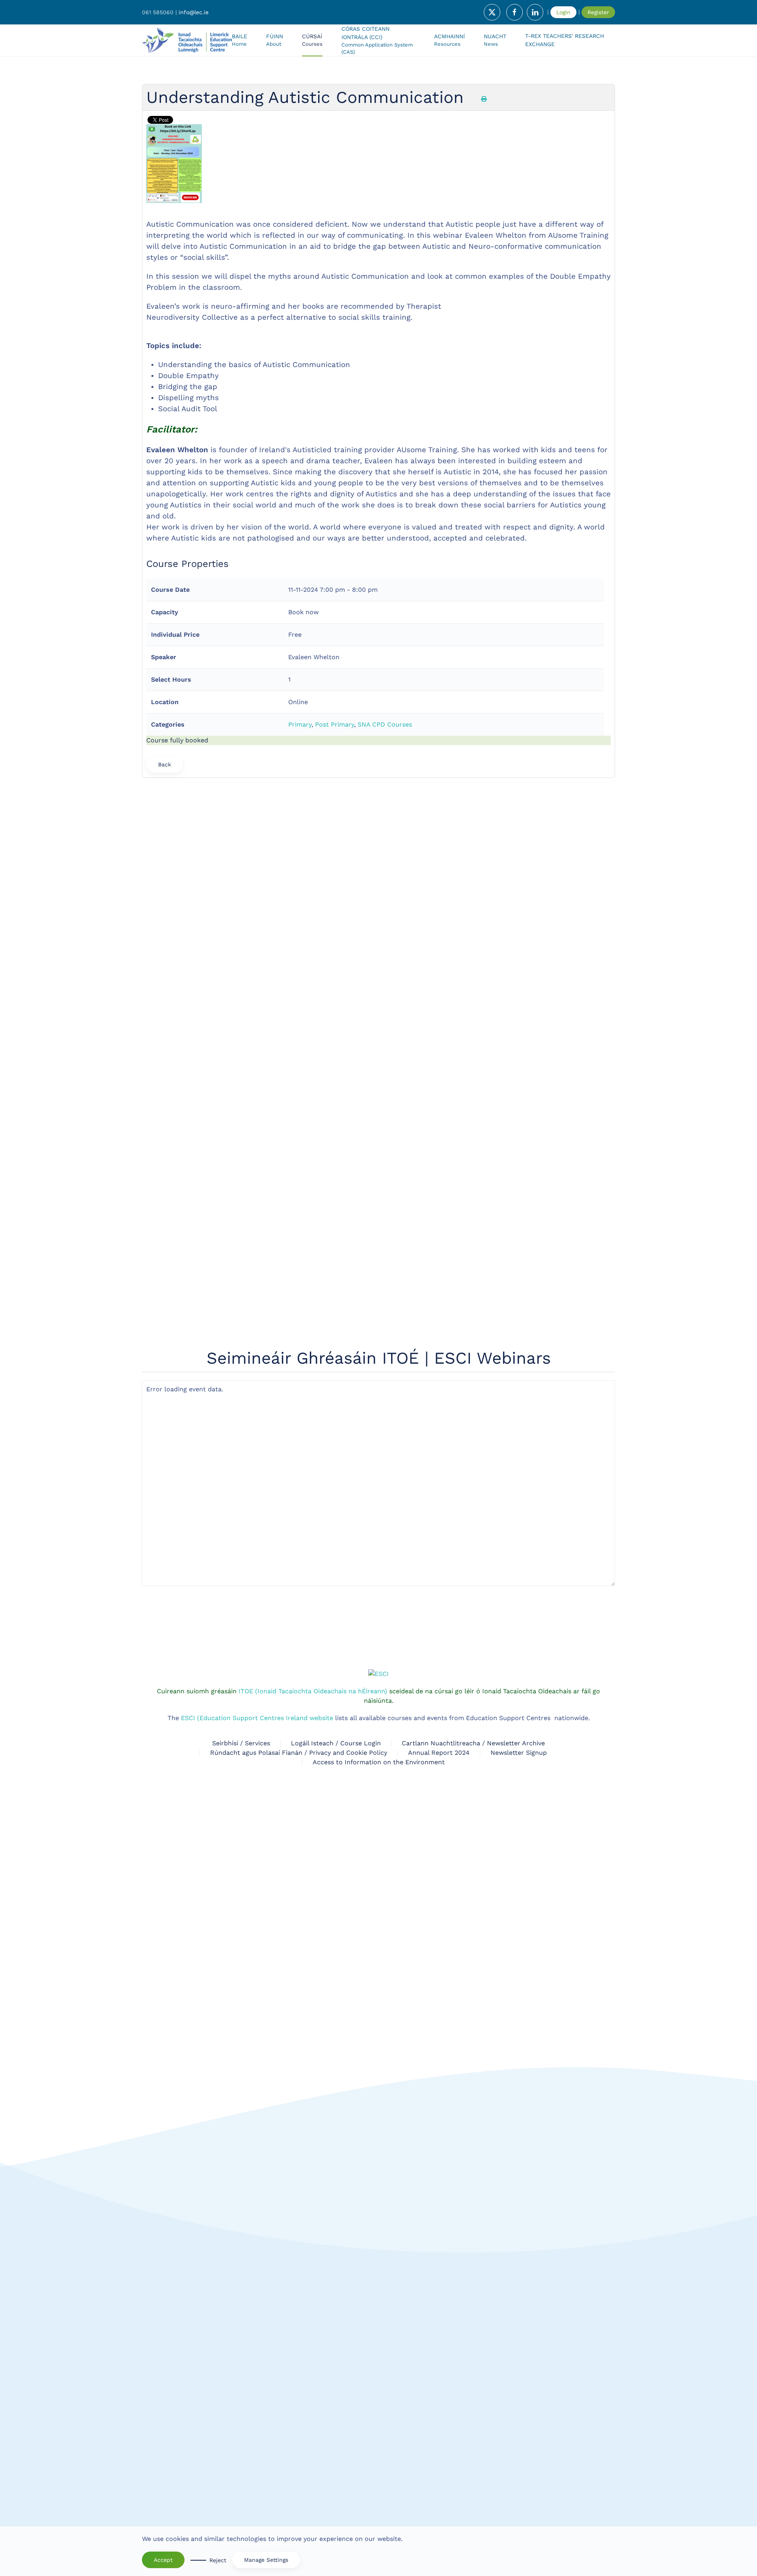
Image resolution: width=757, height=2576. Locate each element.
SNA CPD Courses (385, 724)
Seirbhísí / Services (241, 1228)
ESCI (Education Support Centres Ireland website (257, 1203)
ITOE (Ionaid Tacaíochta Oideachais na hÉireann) (312, 1176)
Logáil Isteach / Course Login (336, 1228)
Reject (218, 2560)
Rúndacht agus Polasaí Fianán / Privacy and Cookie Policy (299, 1238)
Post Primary (335, 724)
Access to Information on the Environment (379, 1247)
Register (598, 12)
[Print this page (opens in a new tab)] (484, 99)
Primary (300, 724)
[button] (312, 40)
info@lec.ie (194, 12)
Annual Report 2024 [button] (439, 1238)
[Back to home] (187, 40)
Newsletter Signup (519, 1238)
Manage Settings (266, 2560)
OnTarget (497, 1730)
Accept (163, 2560)
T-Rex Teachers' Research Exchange (565, 40)
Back (165, 764)
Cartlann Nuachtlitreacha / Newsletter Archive (473, 1228)
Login (563, 12)
